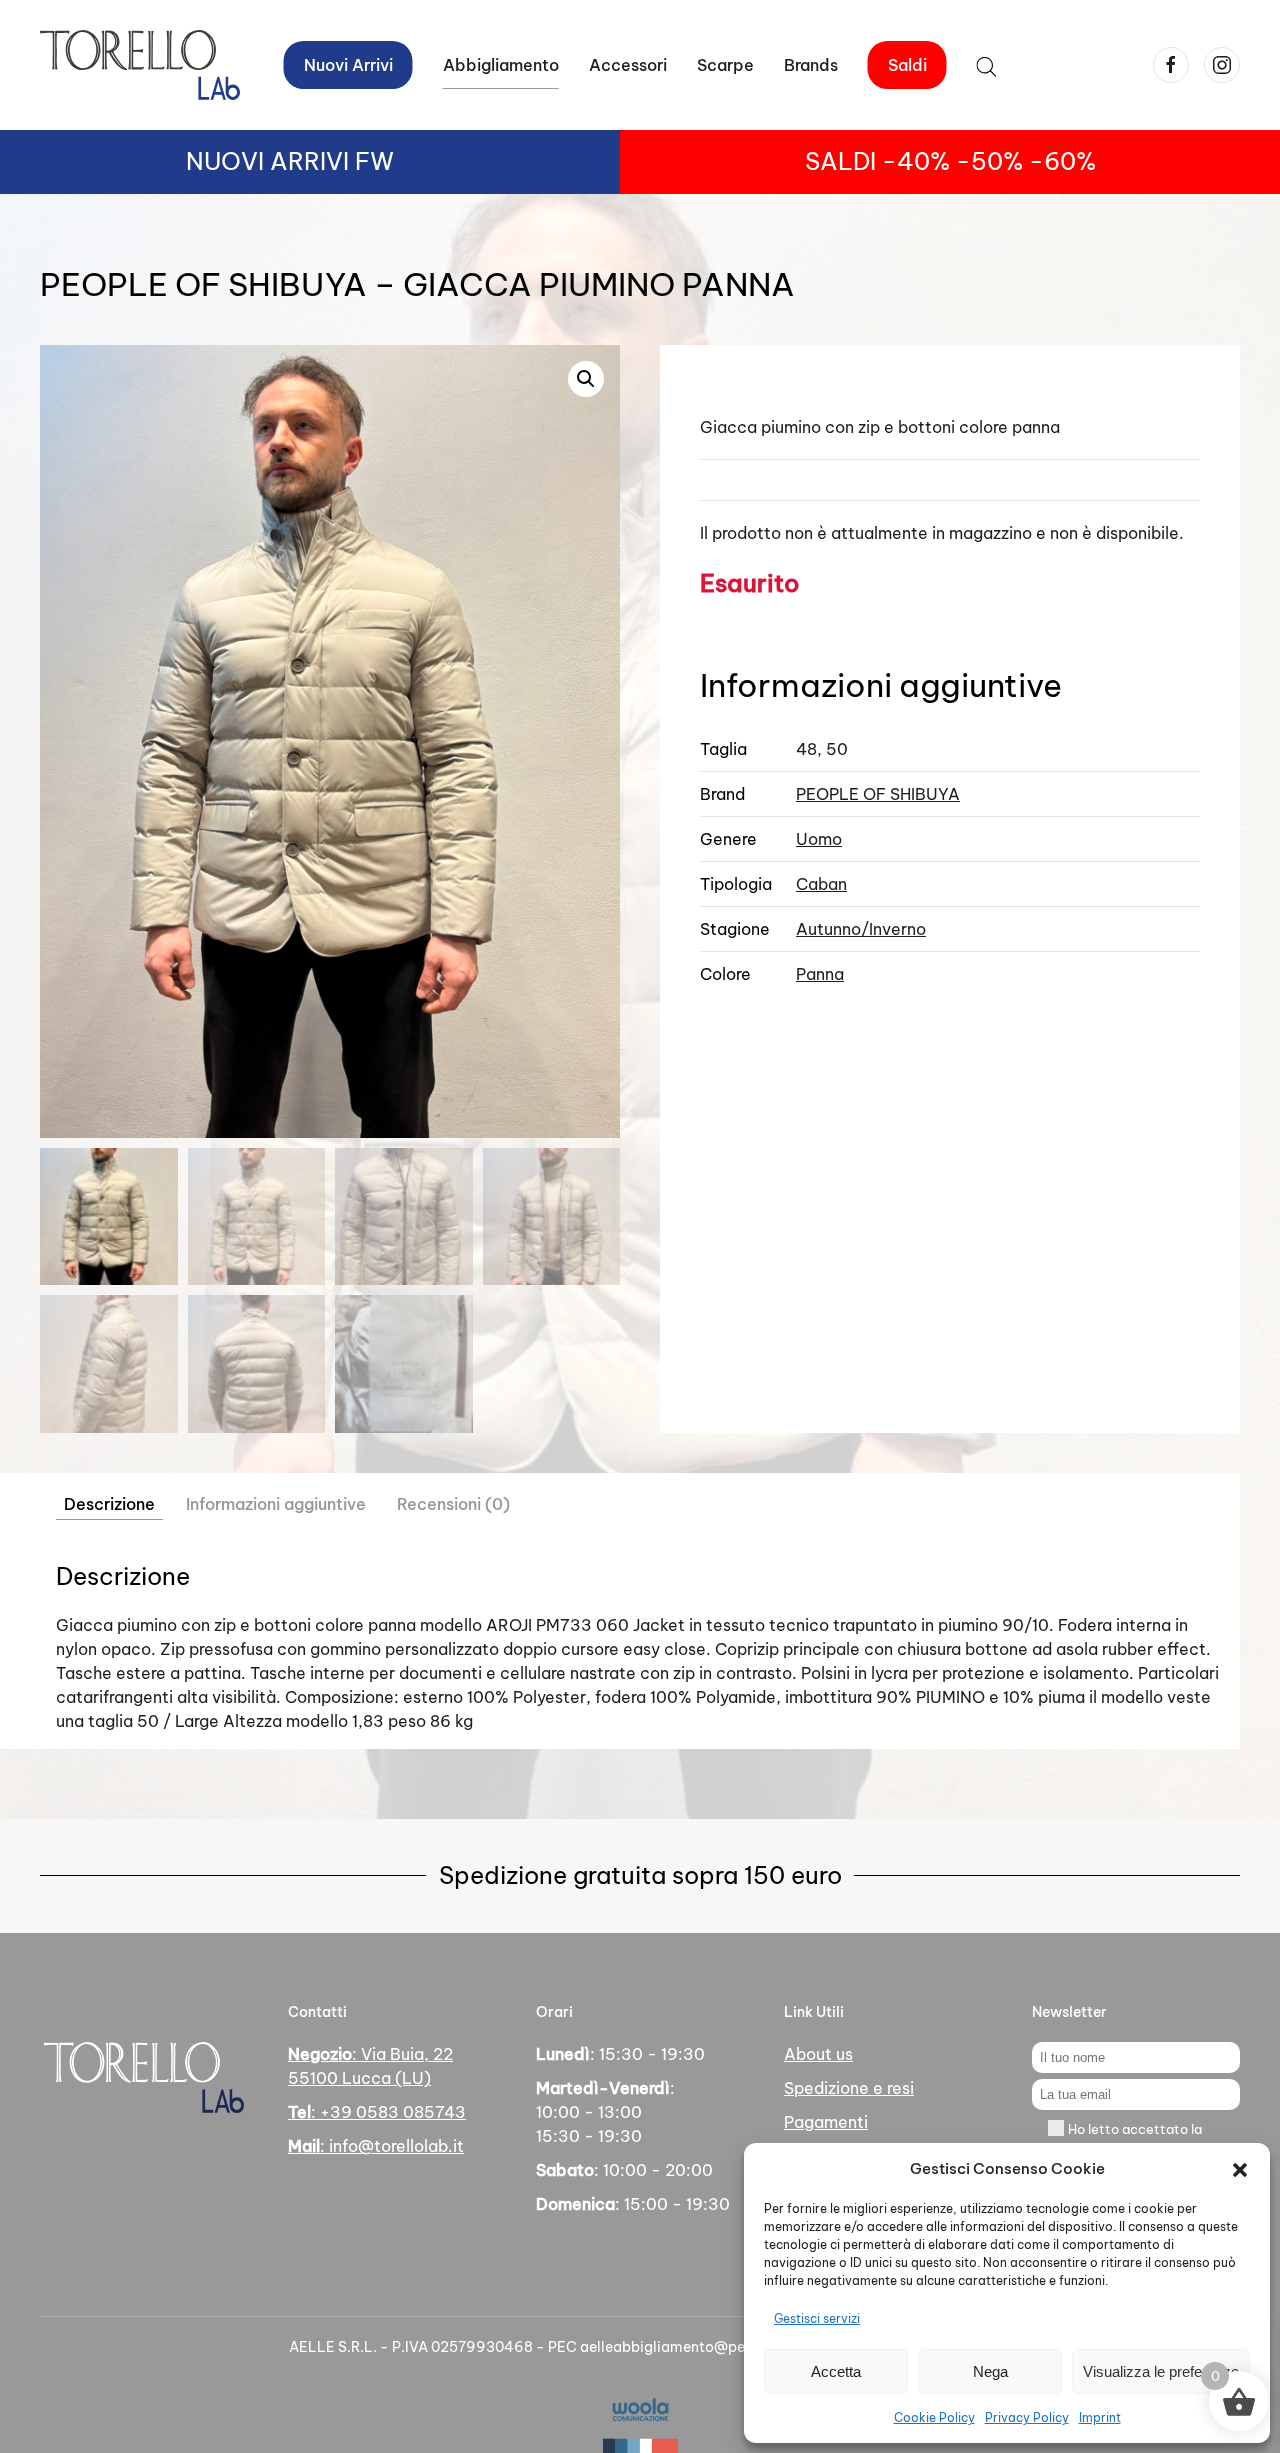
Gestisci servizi (817, 2318)
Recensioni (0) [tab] (453, 1504)
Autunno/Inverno (861, 929)
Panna (820, 974)
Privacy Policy (1027, 2417)
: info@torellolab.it (376, 2146)
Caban (821, 884)
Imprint (1100, 2417)
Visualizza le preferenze (1161, 2371)
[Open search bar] (987, 65)
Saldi (907, 65)
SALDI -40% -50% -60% (950, 161)
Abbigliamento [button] (501, 65)
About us (818, 2054)
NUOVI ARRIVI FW (290, 161)
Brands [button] (811, 65)
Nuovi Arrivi (348, 65)
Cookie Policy (934, 2417)
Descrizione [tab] (109, 1504)
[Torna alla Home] (140, 65)
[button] (1240, 2169)
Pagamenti (826, 2122)
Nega (990, 2371)
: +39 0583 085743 (377, 2112)
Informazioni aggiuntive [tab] (276, 1504)
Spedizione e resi (849, 2088)
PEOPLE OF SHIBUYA (878, 794)
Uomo (819, 839)
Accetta (836, 2371)
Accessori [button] (628, 65)
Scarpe (725, 65)
